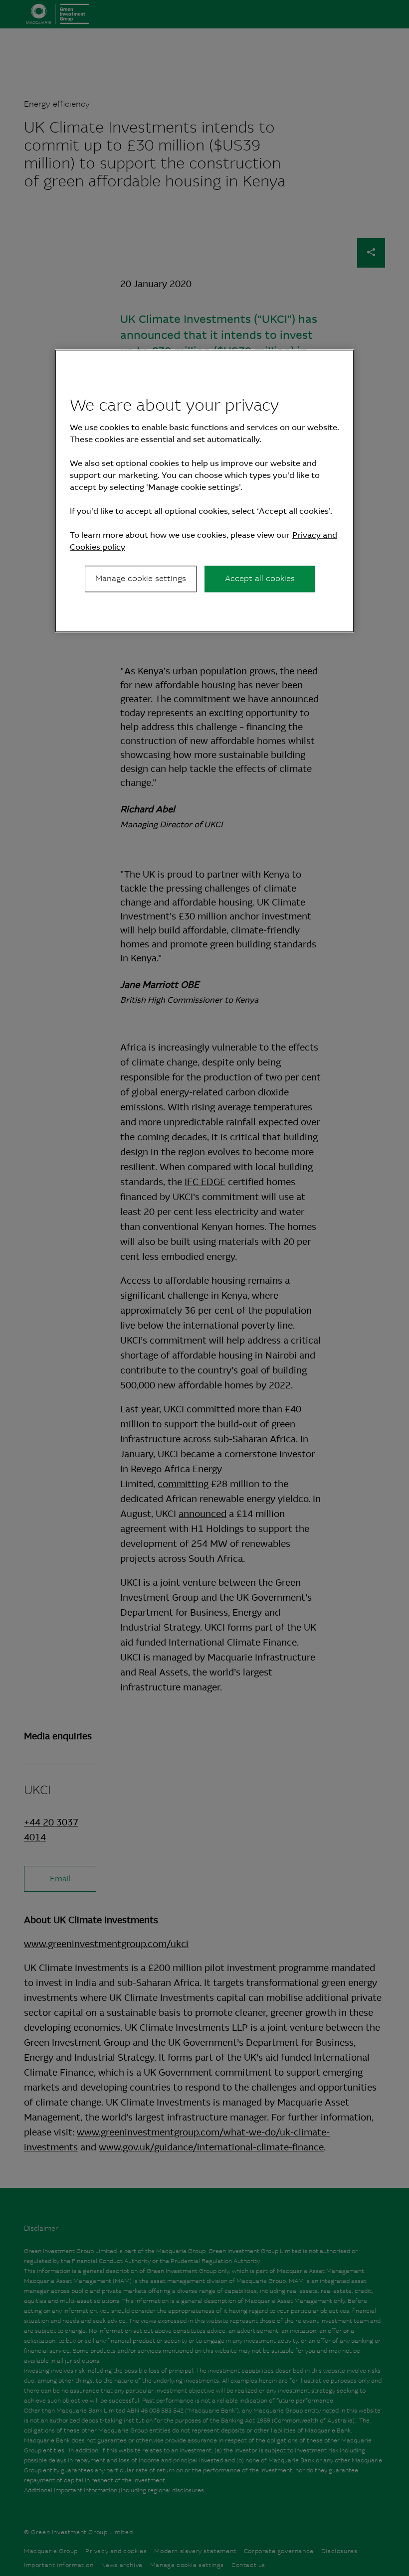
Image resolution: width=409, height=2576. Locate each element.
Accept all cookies (260, 578)
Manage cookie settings (141, 578)
